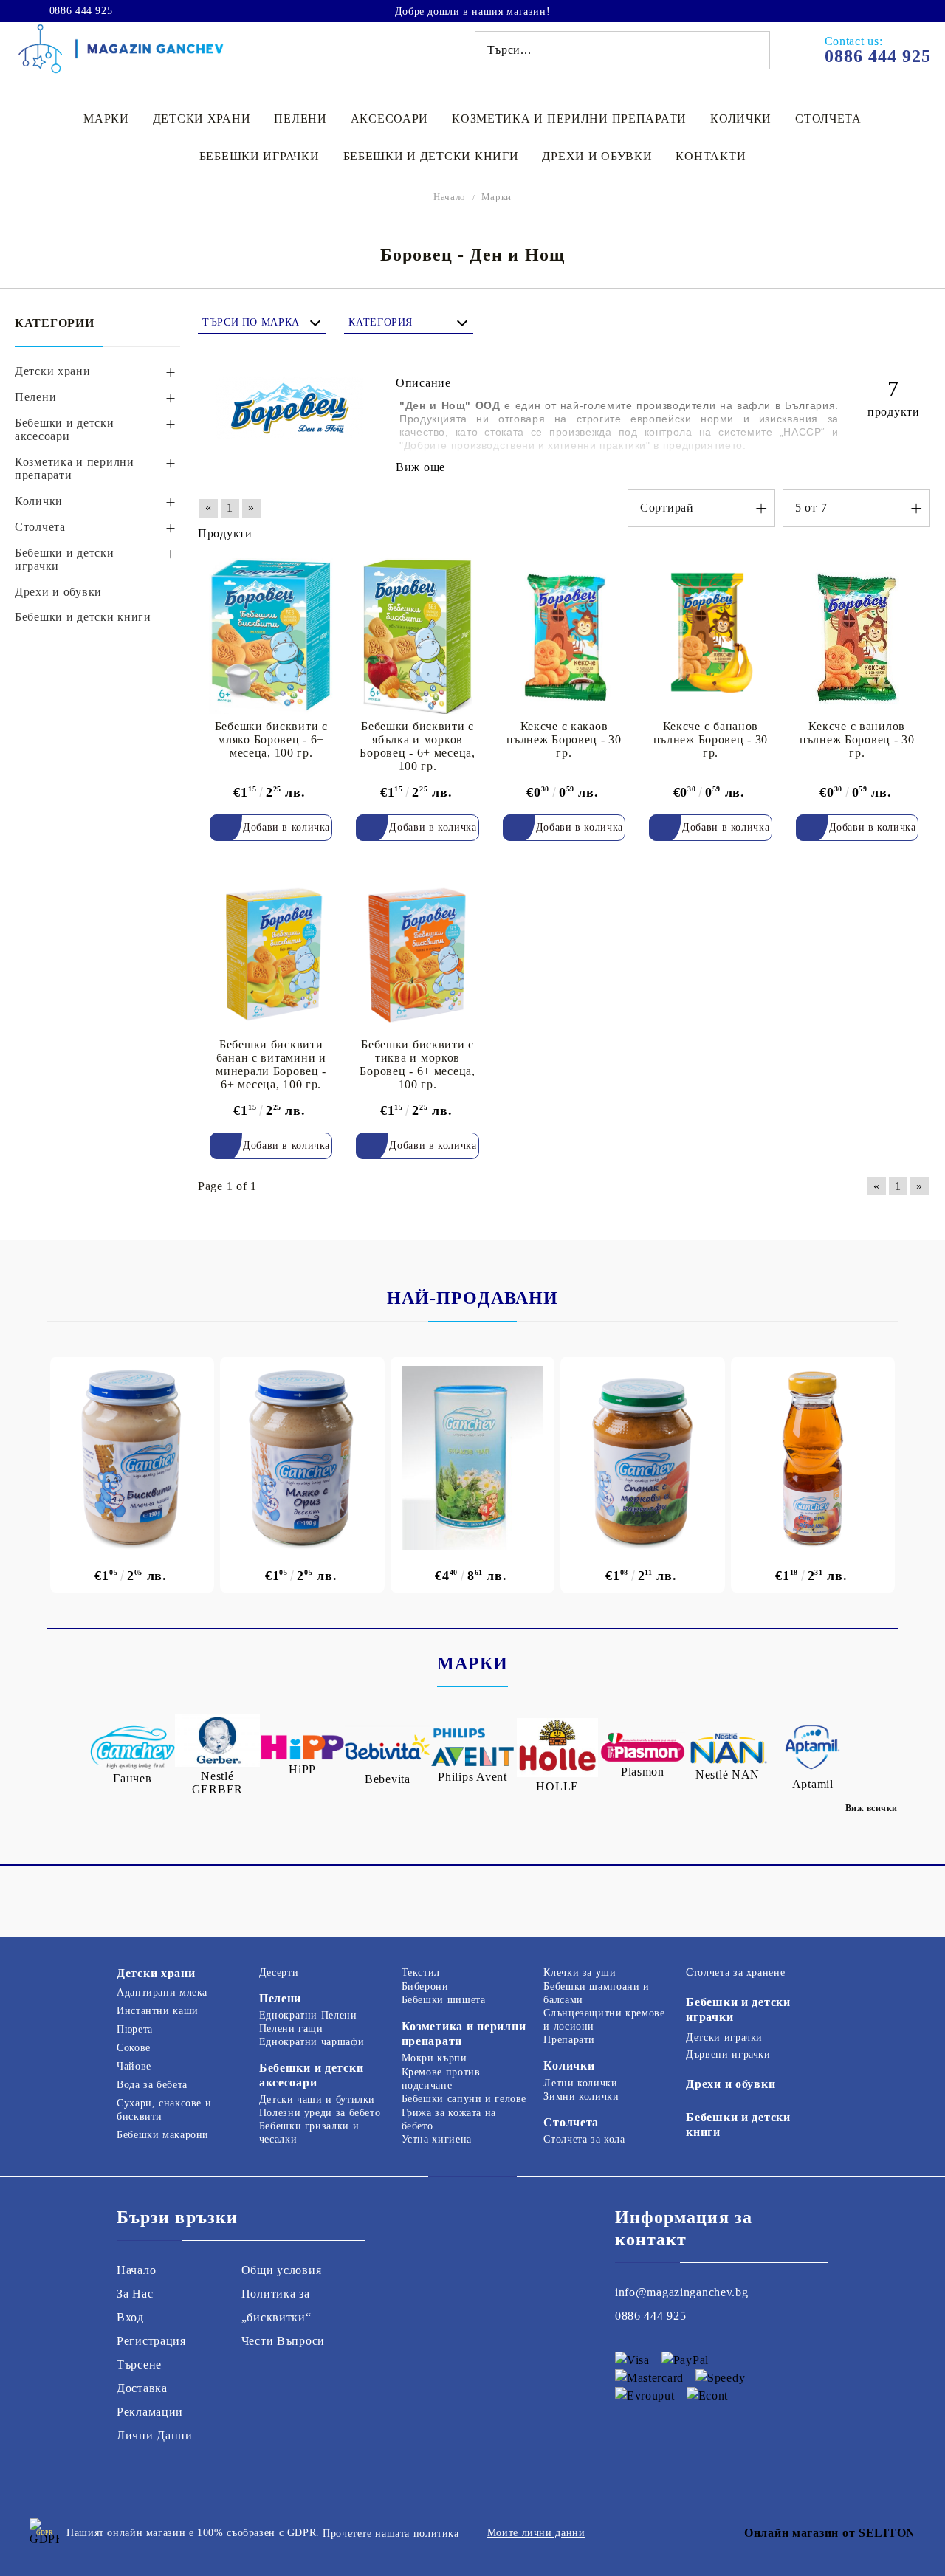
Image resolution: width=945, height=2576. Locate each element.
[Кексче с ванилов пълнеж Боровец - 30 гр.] (857, 636)
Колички (741, 119)
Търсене (139, 2364)
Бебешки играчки (260, 156)
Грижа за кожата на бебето (449, 2119)
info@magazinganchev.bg (682, 2292)
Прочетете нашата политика (391, 2534)
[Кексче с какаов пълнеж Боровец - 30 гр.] (564, 636)
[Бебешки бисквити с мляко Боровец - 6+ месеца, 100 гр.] (271, 636)
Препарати (569, 2040)
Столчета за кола (584, 2139)
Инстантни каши (158, 2011)
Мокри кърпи (434, 2058)
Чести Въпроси (283, 2341)
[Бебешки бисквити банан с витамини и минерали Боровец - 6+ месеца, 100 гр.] (271, 954)
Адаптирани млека (162, 1992)
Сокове (134, 2048)
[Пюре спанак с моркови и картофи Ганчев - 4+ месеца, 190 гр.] (642, 1458)
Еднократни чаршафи (312, 2042)
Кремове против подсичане (441, 2079)
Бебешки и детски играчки (738, 2009)
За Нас (135, 2294)
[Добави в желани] (330, 571)
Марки (106, 119)
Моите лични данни (536, 2533)
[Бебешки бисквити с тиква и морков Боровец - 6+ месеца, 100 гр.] (417, 954)
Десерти (279, 1972)
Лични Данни (155, 2435)
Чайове (134, 2066)
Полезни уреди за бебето (320, 2113)
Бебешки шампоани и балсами (596, 1993)
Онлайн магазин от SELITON (830, 2533)
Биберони (425, 1986)
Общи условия (282, 2270)
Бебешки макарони (163, 2135)
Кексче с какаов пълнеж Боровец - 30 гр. (564, 739)
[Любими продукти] (877, 10)
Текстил (421, 1972)
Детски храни (202, 119)
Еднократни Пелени (308, 2015)
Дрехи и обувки (597, 156)
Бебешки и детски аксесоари (312, 2075)
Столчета (828, 119)
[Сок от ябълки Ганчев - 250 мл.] (813, 1458)
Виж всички (872, 1808)
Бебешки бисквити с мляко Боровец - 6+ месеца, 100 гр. (271, 739)
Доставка (142, 2388)
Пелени (300, 119)
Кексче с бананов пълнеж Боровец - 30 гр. (711, 739)
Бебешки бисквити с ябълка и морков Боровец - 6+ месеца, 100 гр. (417, 746)
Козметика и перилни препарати (569, 119)
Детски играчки (724, 2037)
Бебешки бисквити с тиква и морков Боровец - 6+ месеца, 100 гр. (417, 1064)
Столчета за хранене (735, 1972)
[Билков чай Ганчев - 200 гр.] (472, 1458)
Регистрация (151, 2341)
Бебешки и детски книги (431, 156)
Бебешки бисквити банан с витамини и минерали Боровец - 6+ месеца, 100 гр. (271, 1064)
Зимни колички (581, 2096)
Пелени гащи (291, 2029)
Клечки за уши (580, 1972)
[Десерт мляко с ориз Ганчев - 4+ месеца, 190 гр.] (302, 1458)
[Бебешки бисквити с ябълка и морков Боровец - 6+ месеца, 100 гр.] (417, 636)
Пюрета (135, 2029)
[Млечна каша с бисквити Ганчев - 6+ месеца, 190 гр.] (132, 1458)
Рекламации (150, 2412)
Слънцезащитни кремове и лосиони (604, 2020)
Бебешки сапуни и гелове (464, 2099)
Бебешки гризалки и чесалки (309, 2133)
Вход (130, 2317)
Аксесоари (389, 119)
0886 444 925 (81, 11)
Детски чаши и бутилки (317, 2099)
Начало (450, 197)
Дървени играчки (728, 2054)
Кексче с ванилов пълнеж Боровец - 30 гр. (857, 739)
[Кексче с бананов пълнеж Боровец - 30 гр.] (710, 636)
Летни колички (580, 2083)
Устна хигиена (437, 2139)
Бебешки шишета (444, 2000)
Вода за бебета (152, 2085)
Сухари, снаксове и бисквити (164, 2110)
